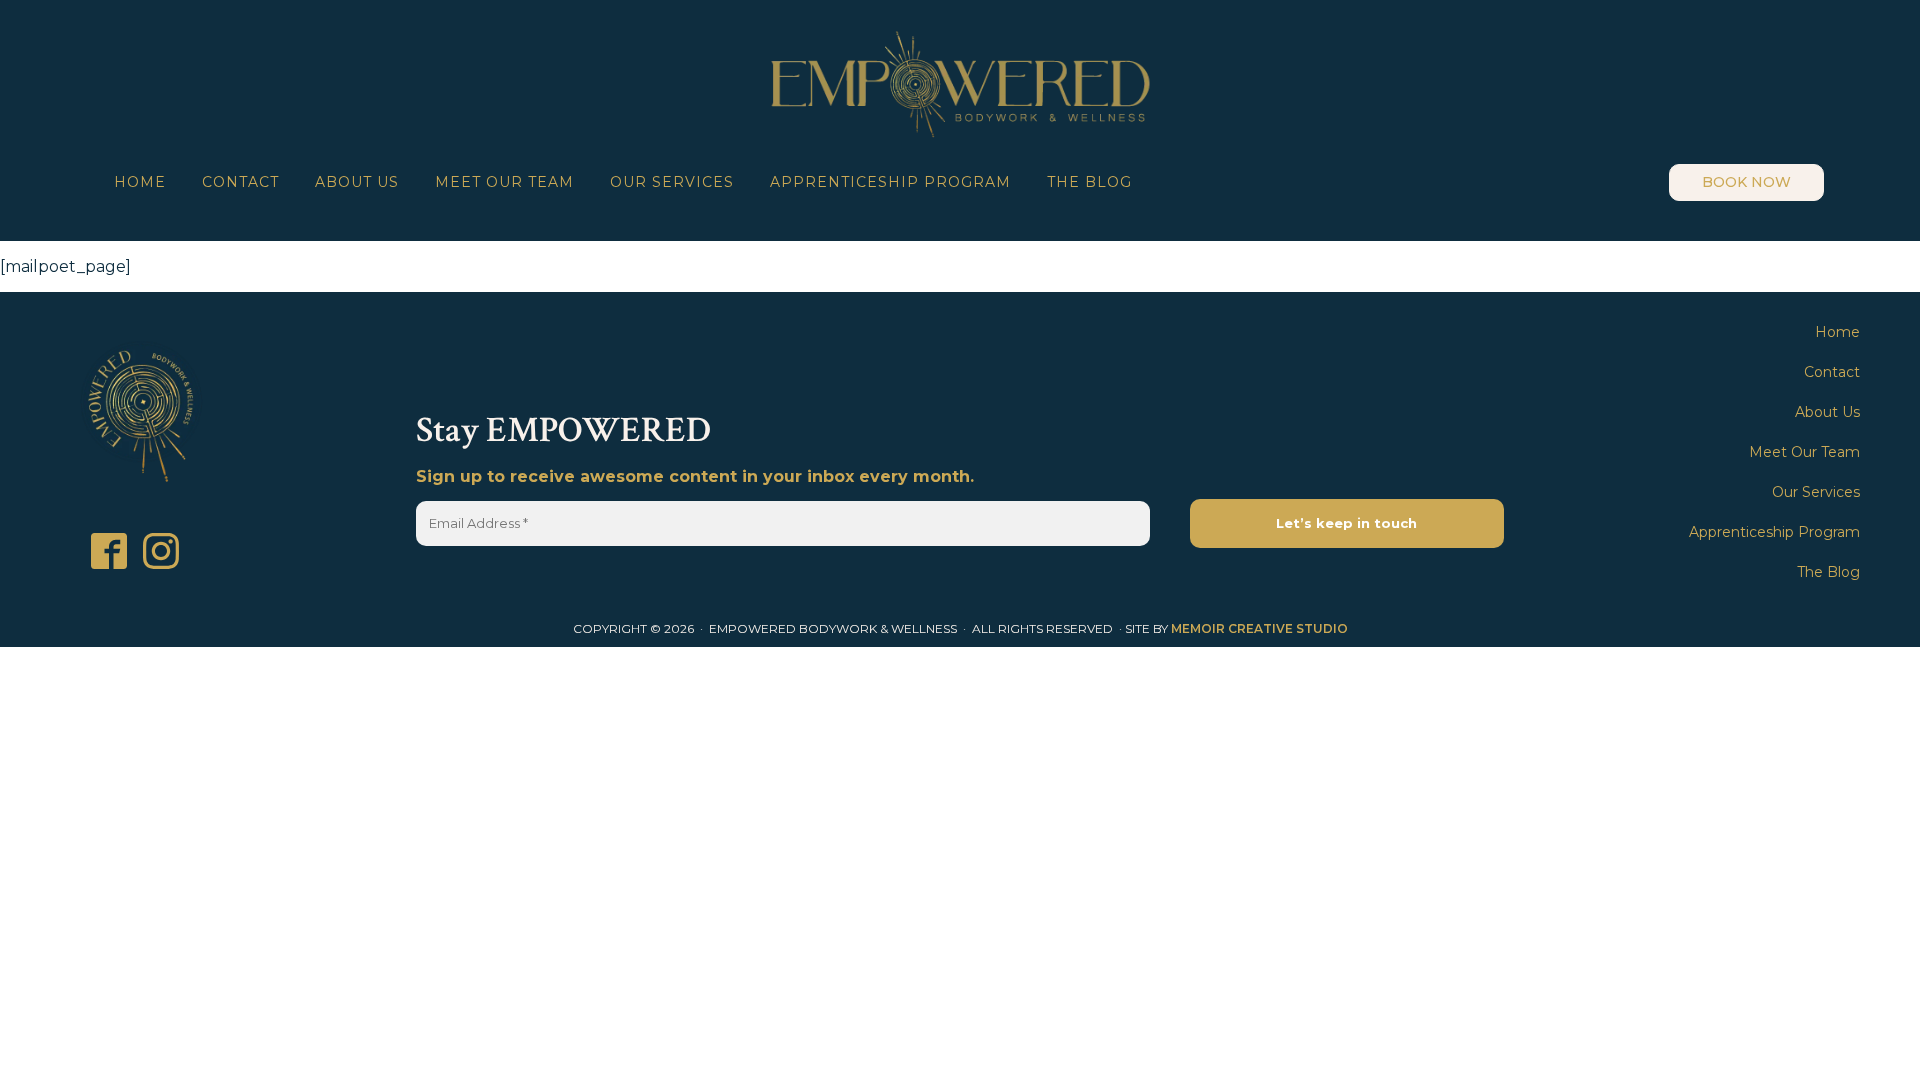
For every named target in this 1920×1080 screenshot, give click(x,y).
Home (140, 182)
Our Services (672, 182)
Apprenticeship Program (890, 182)
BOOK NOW (1746, 182)
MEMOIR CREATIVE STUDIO (1259, 629)
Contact (240, 182)
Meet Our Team (504, 182)
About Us (357, 182)
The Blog (1089, 182)
